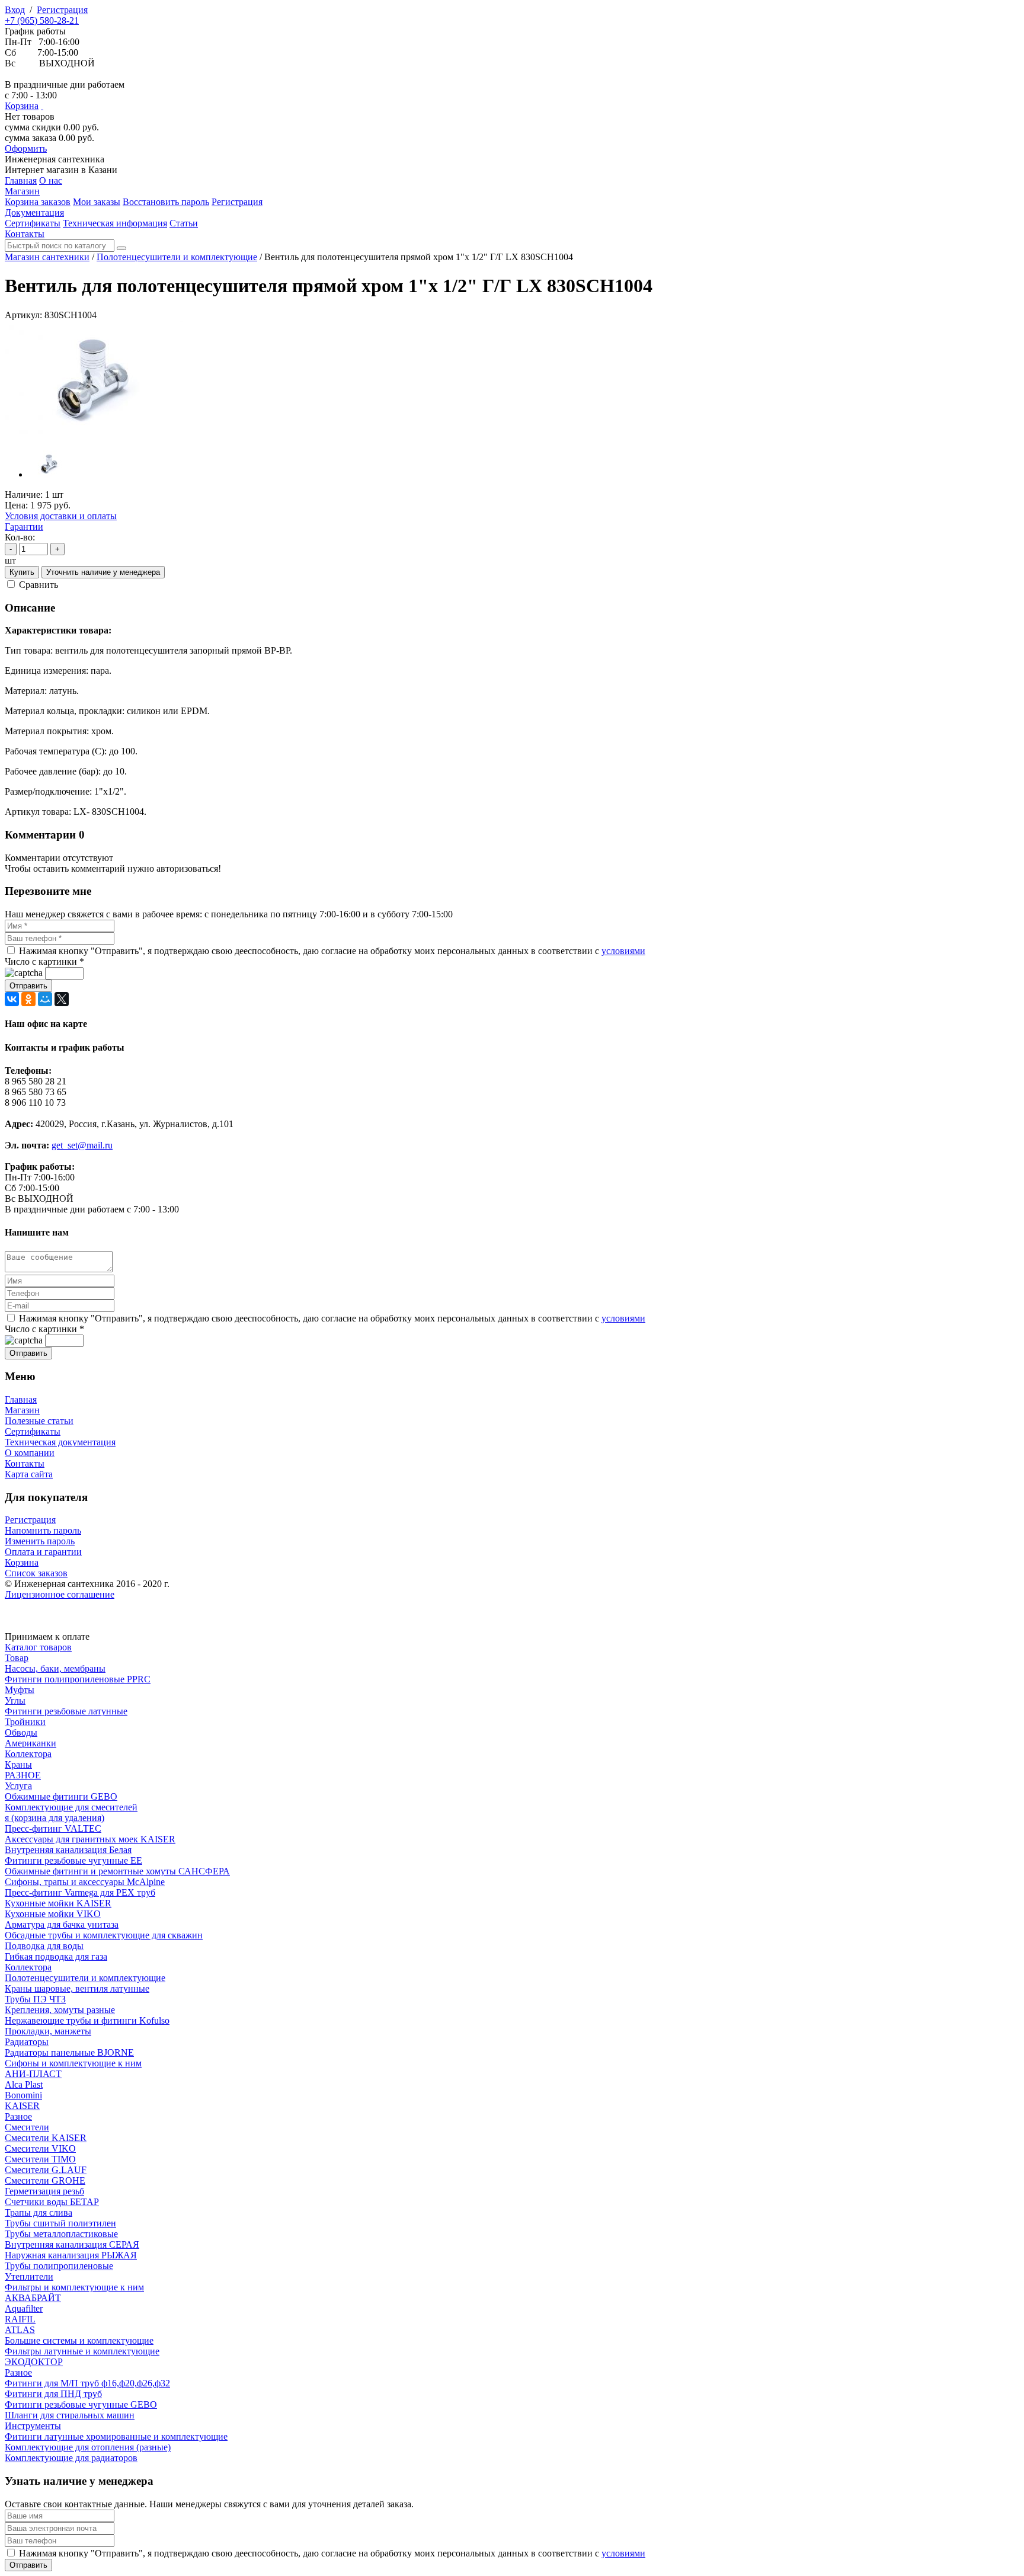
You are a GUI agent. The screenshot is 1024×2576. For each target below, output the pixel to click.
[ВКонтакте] (12, 999)
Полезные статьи (39, 1421)
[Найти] (121, 248)
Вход (15, 10)
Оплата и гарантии (43, 1552)
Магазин (22, 1410)
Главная (21, 1399)
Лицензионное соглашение (60, 1594)
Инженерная (55, 159)
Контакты (25, 1463)
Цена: (16, 505)
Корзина (22, 106)
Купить (22, 572)
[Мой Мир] (45, 999)
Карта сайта (29, 1474)
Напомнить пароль (43, 1530)
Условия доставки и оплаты (61, 516)
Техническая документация (60, 1442)
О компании (30, 1453)
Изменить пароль (40, 1541)
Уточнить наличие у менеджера (103, 572)
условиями (623, 951)
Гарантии (24, 527)
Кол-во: (20, 537)
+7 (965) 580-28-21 (42, 20)
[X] (62, 999)
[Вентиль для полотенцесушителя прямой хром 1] (94, 435)
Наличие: (24, 495)
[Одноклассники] (28, 999)
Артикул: (23, 315)
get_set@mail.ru (82, 1145)
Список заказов (36, 1573)
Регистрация (62, 10)
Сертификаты (33, 1431)
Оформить (26, 148)
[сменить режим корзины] (42, 106)
